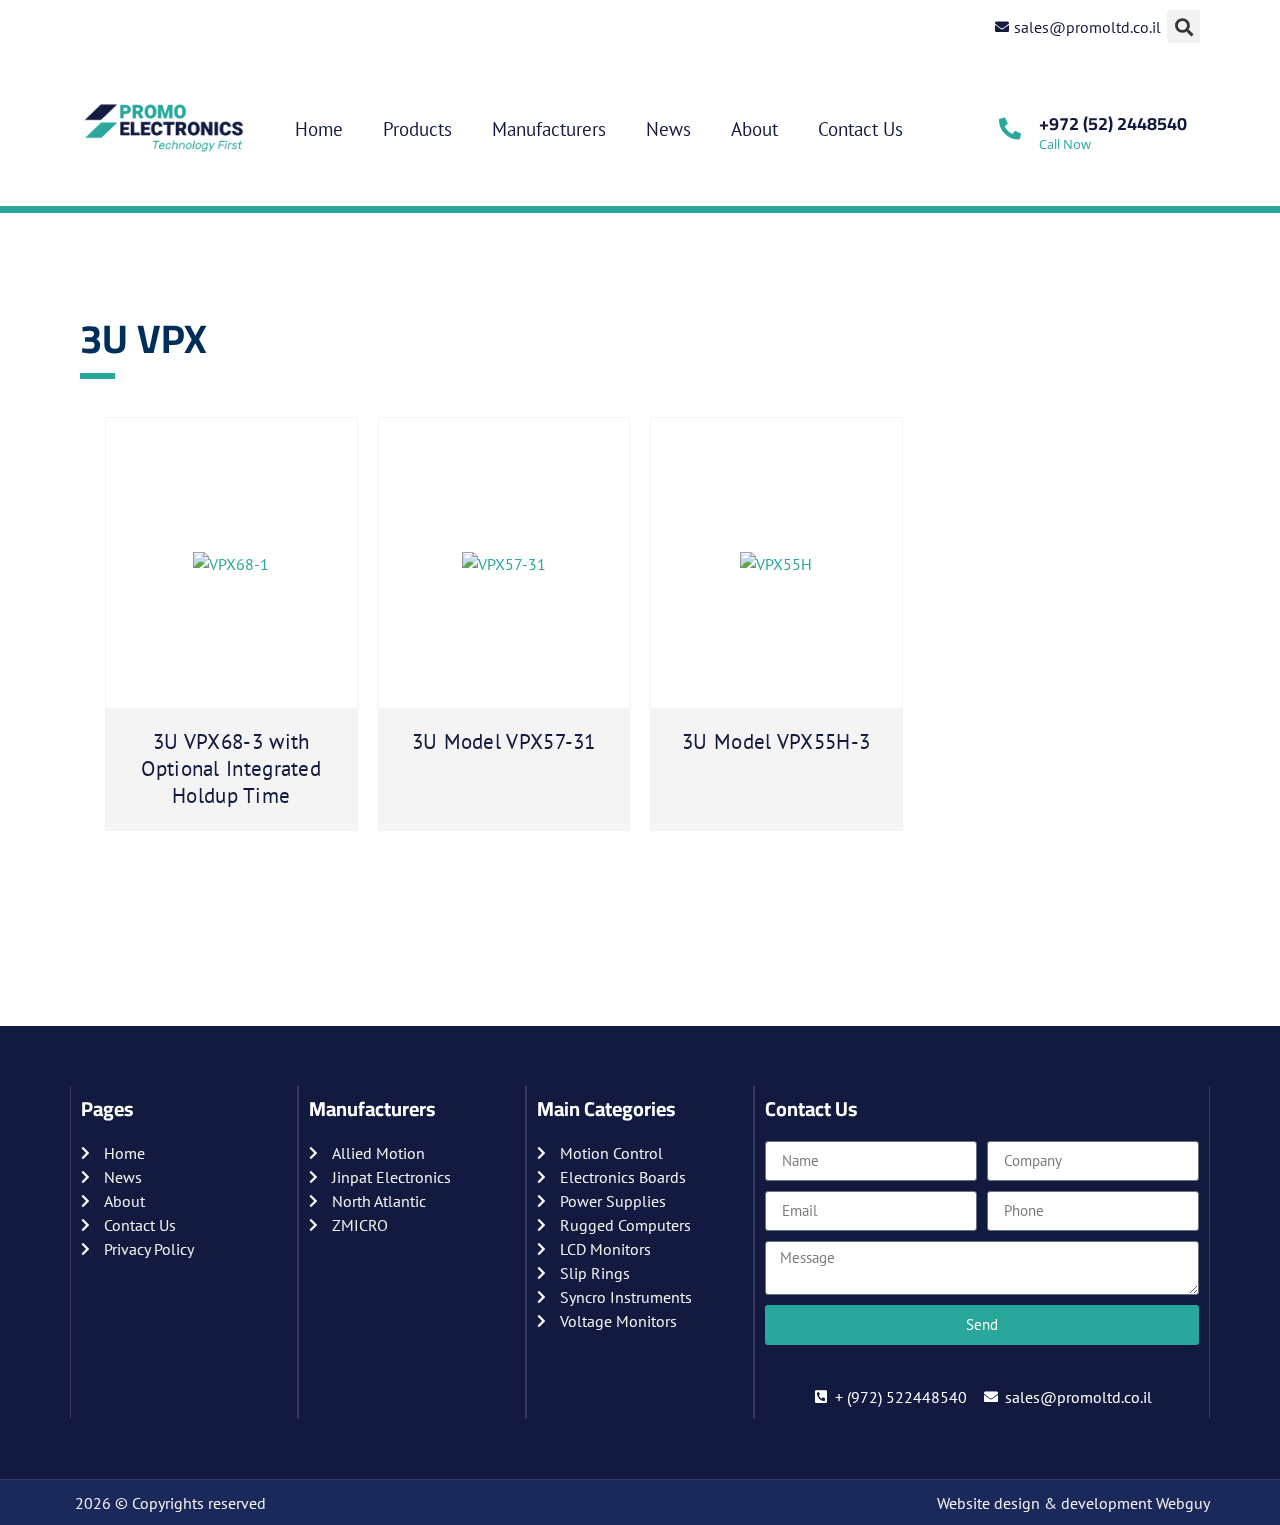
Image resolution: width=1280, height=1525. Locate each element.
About (754, 128)
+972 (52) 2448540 (1113, 123)
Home (319, 128)
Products (417, 128)
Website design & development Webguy (1073, 1503)
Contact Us (860, 128)
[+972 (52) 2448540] (1010, 129)
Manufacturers (549, 128)
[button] (1183, 26)
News (668, 128)
